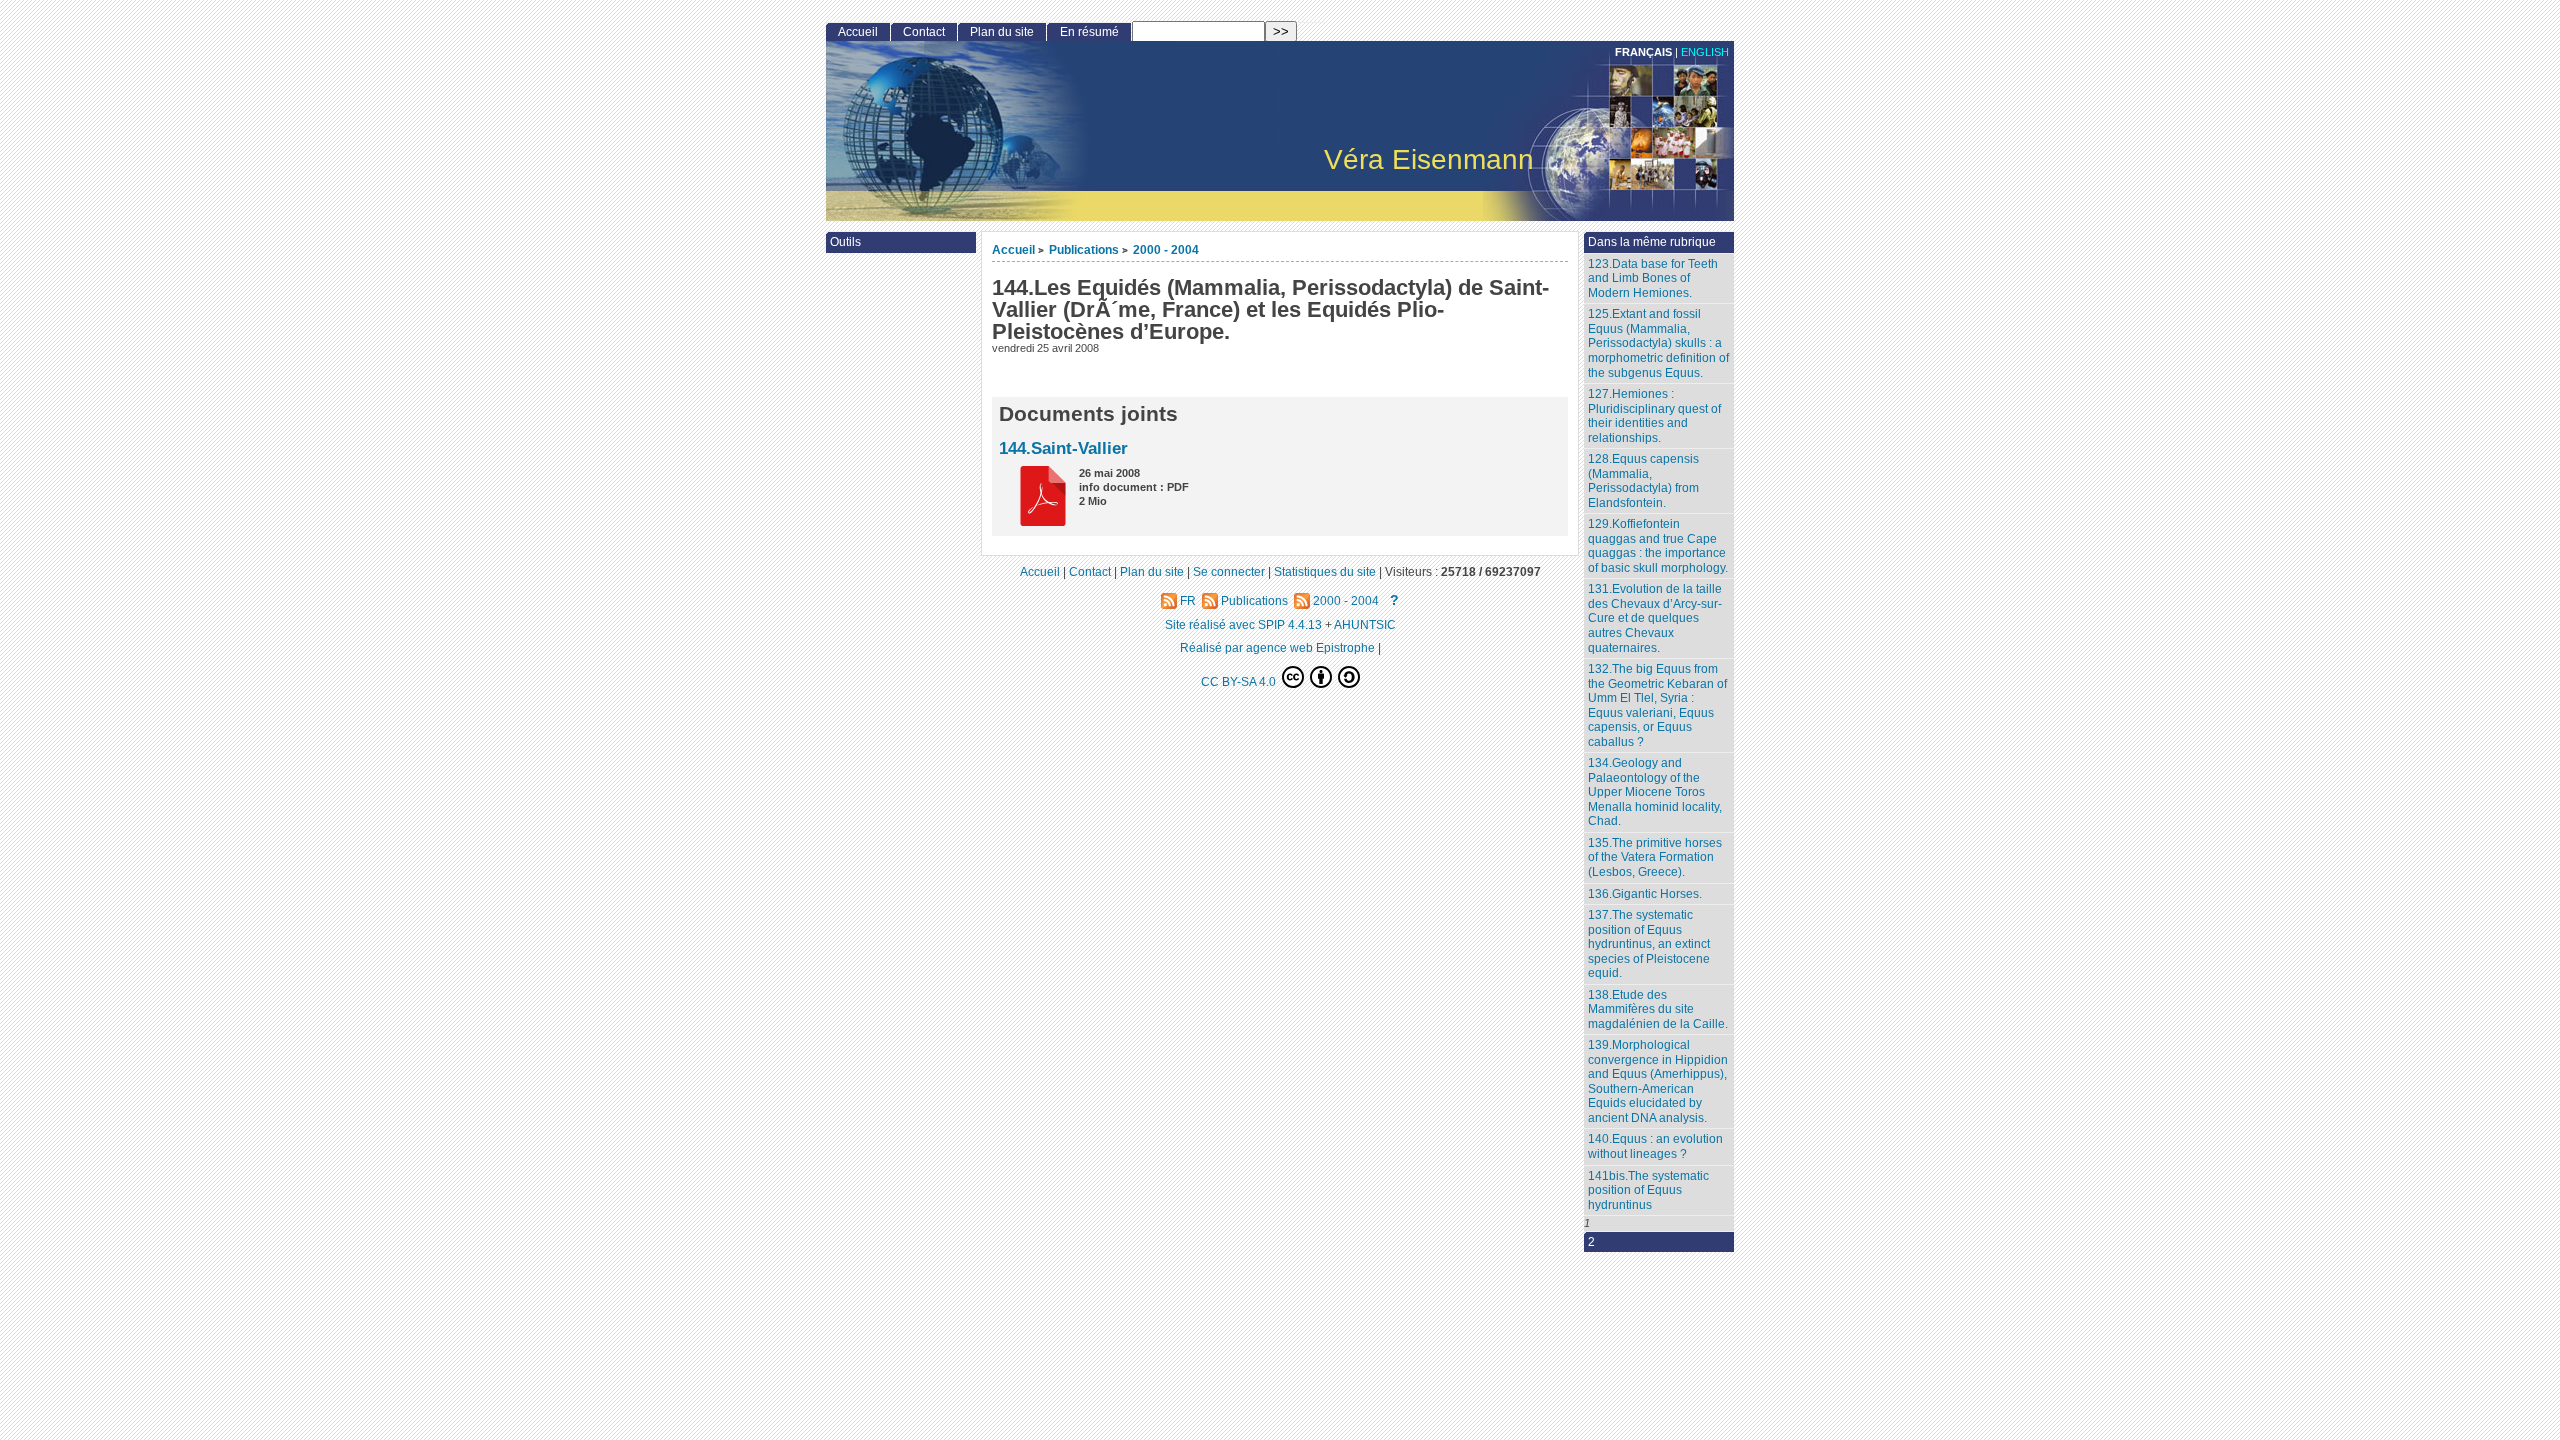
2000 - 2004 (1166, 249)
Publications (1084, 249)
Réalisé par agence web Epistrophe (1277, 647)
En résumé (1089, 32)
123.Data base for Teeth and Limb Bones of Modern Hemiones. (1653, 278)
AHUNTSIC (1365, 624)
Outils (845, 242)
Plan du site (1002, 32)
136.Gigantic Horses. (1645, 894)
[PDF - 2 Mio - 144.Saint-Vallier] (1036, 521)
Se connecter (1229, 571)
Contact (924, 32)
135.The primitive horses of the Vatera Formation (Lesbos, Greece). (1655, 857)
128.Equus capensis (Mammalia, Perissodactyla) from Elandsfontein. (1643, 481)
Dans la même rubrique (1652, 242)
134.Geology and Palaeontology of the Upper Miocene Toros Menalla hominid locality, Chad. (1655, 792)
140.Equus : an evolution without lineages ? (1655, 1146)
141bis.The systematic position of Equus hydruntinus (1648, 1190)
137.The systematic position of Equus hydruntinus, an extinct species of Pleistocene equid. (1649, 944)
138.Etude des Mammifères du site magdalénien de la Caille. (1658, 1009)
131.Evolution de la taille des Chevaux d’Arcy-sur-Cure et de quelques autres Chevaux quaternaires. (1655, 618)
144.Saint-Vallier (1063, 448)
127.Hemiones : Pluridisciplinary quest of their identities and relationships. (1654, 416)
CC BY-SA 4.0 (1240, 681)
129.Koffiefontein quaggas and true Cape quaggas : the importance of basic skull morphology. (1658, 546)
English (1705, 52)
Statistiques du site (1325, 571)
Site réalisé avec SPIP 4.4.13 (1243, 624)
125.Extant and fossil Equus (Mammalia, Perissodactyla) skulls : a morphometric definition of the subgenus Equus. (1658, 343)
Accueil (1013, 249)
